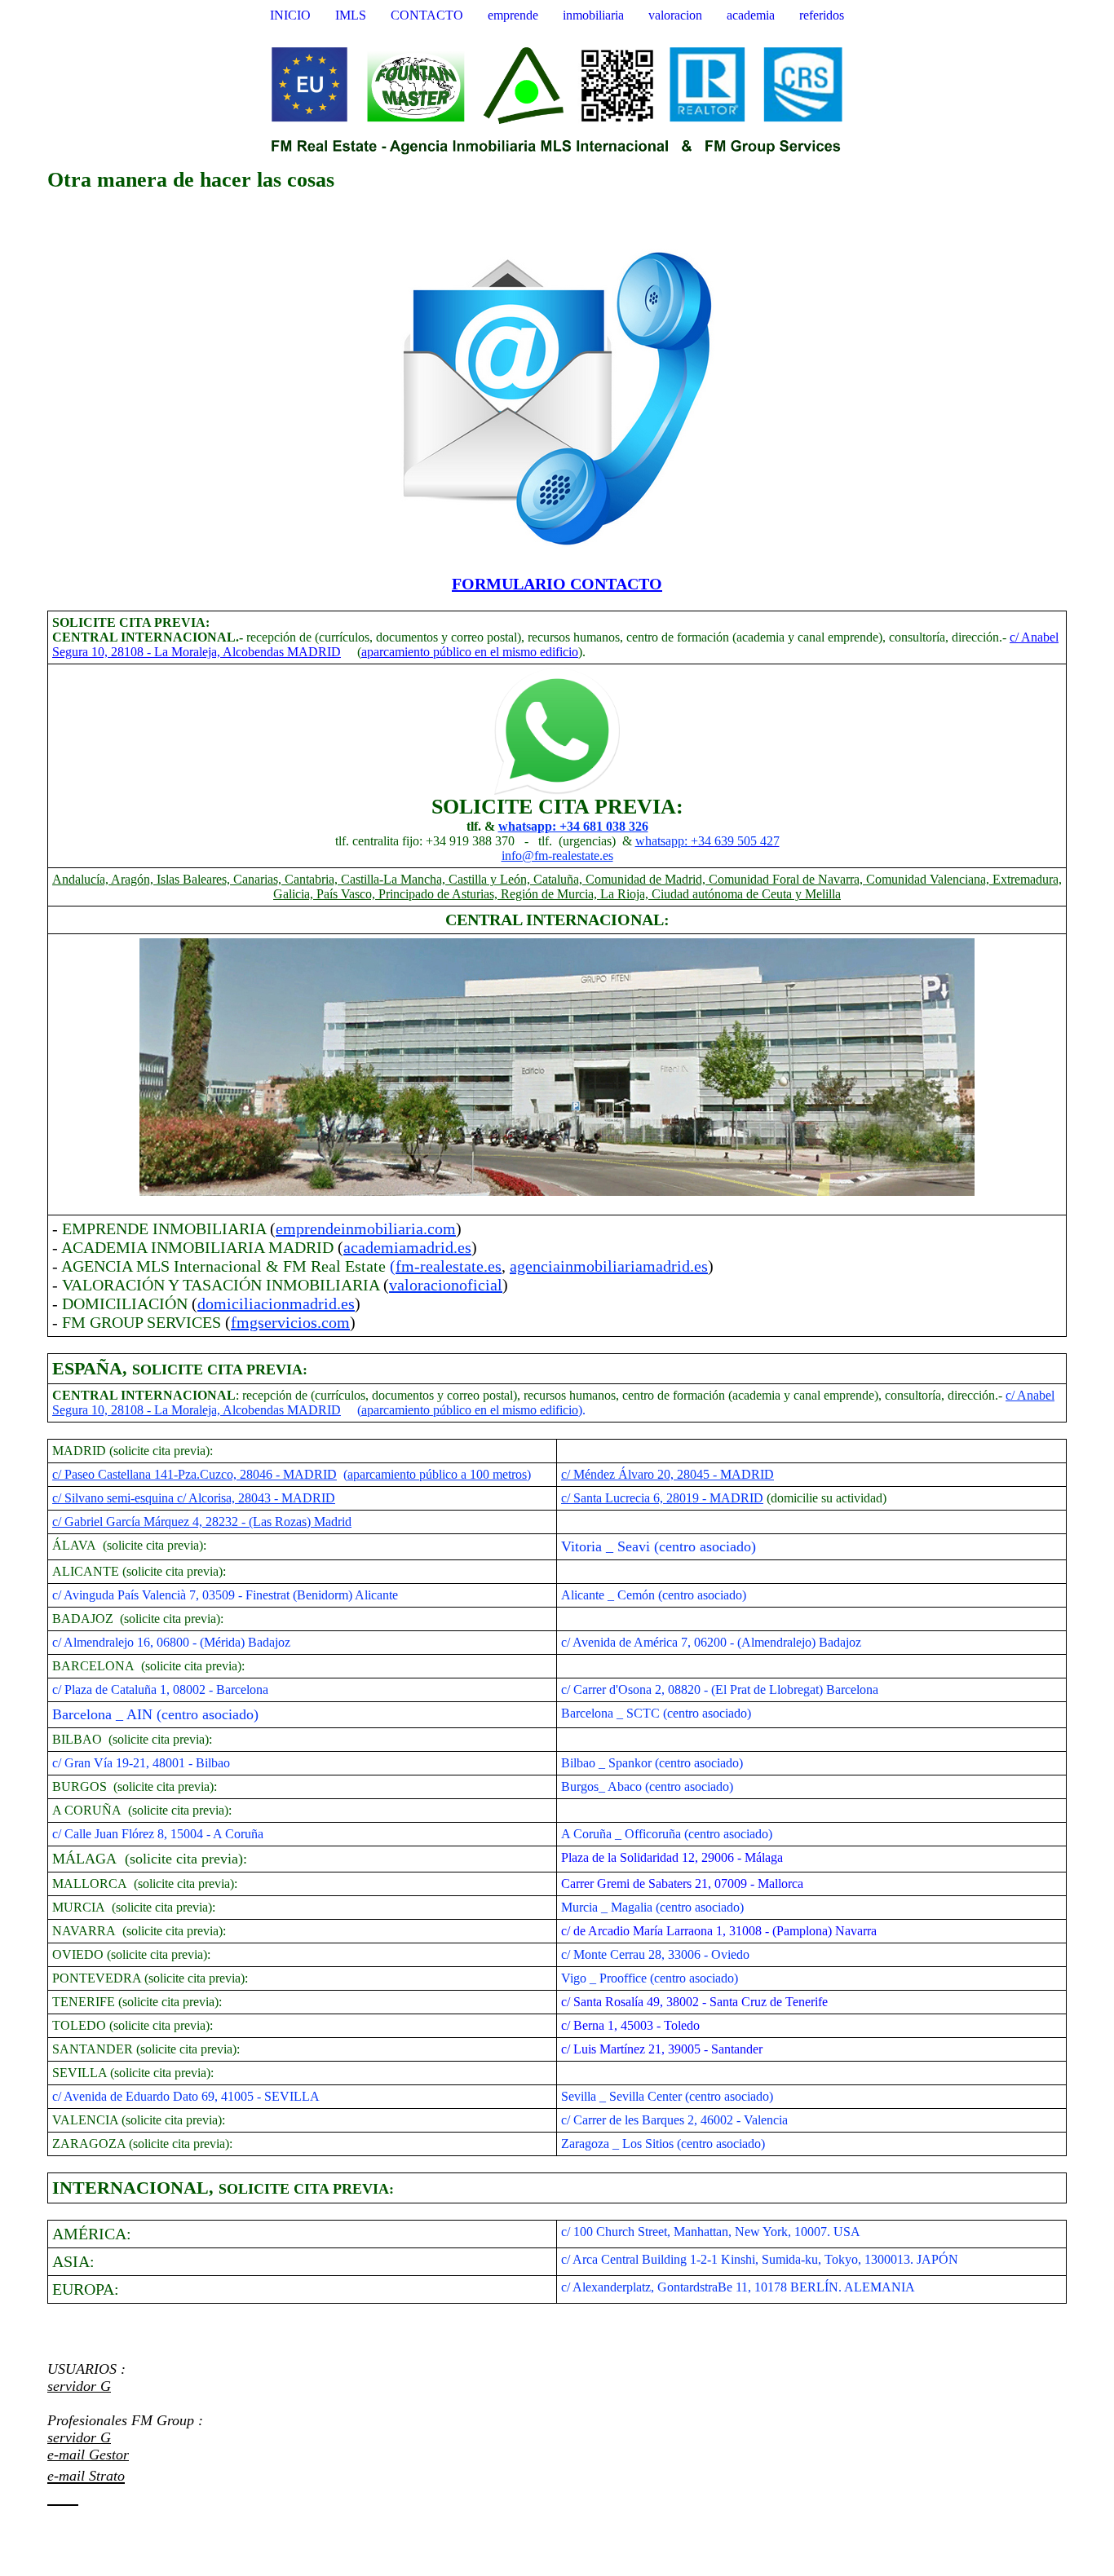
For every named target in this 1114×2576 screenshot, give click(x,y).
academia (751, 15)
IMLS (351, 15)
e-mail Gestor (88, 2455)
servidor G (79, 2386)
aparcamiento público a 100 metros (437, 1474)
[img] (557, 100)
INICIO (290, 15)
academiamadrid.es (407, 1247)
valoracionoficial (446, 1285)
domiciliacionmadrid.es (276, 1303)
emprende (513, 15)
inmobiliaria (593, 15)
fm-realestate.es (449, 1266)
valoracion (675, 15)
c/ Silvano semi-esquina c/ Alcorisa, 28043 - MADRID (194, 1498)
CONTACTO (427, 15)
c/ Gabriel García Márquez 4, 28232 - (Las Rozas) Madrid (202, 1522)
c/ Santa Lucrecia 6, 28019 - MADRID (662, 1498)
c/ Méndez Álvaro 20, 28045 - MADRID (668, 1474)
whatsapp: (663, 841)
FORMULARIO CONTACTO (557, 584)
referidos (822, 15)
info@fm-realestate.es (557, 856)
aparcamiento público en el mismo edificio (470, 652)
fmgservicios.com (290, 1322)
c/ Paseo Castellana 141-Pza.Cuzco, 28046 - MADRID (195, 1474)
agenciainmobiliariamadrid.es (609, 1266)
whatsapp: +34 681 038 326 (573, 826)
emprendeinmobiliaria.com (366, 1228)
